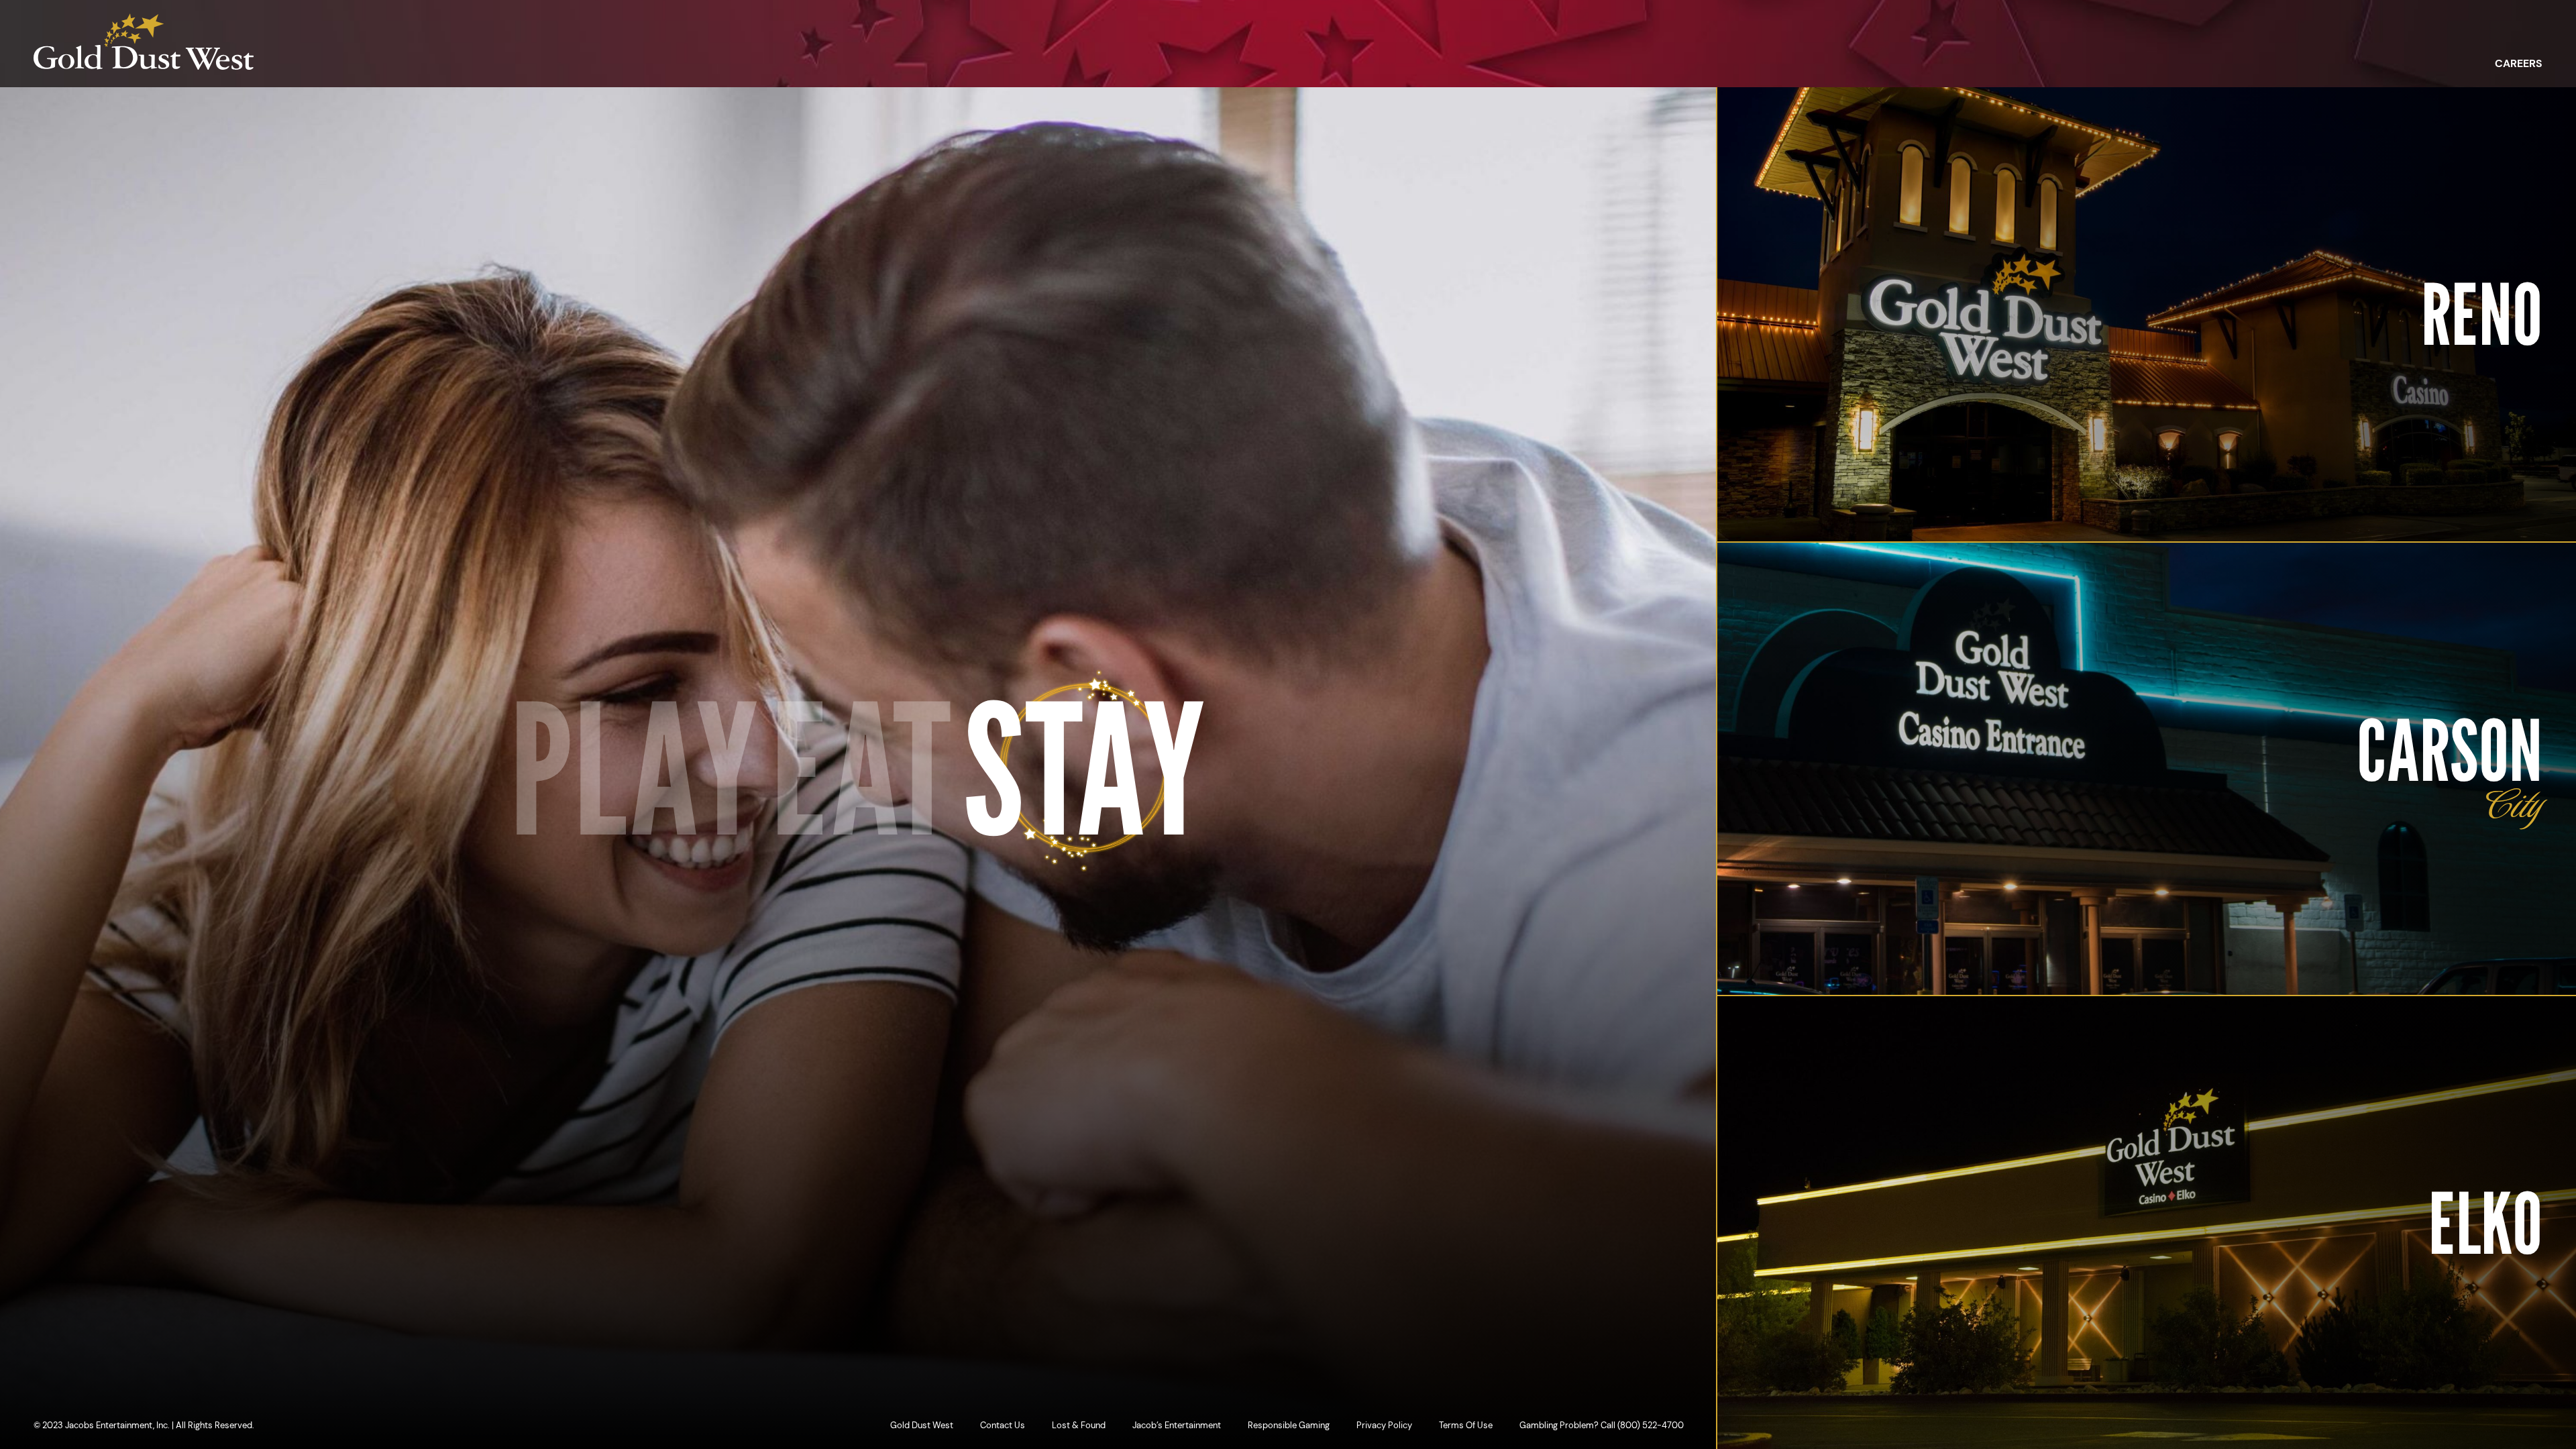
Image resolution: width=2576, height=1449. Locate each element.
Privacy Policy (1384, 1425)
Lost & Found (1079, 1425)
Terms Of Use (1466, 1425)
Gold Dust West (922, 1425)
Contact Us (1003, 1425)
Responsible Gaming (1289, 1425)
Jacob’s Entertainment (1177, 1425)
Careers (2519, 64)
